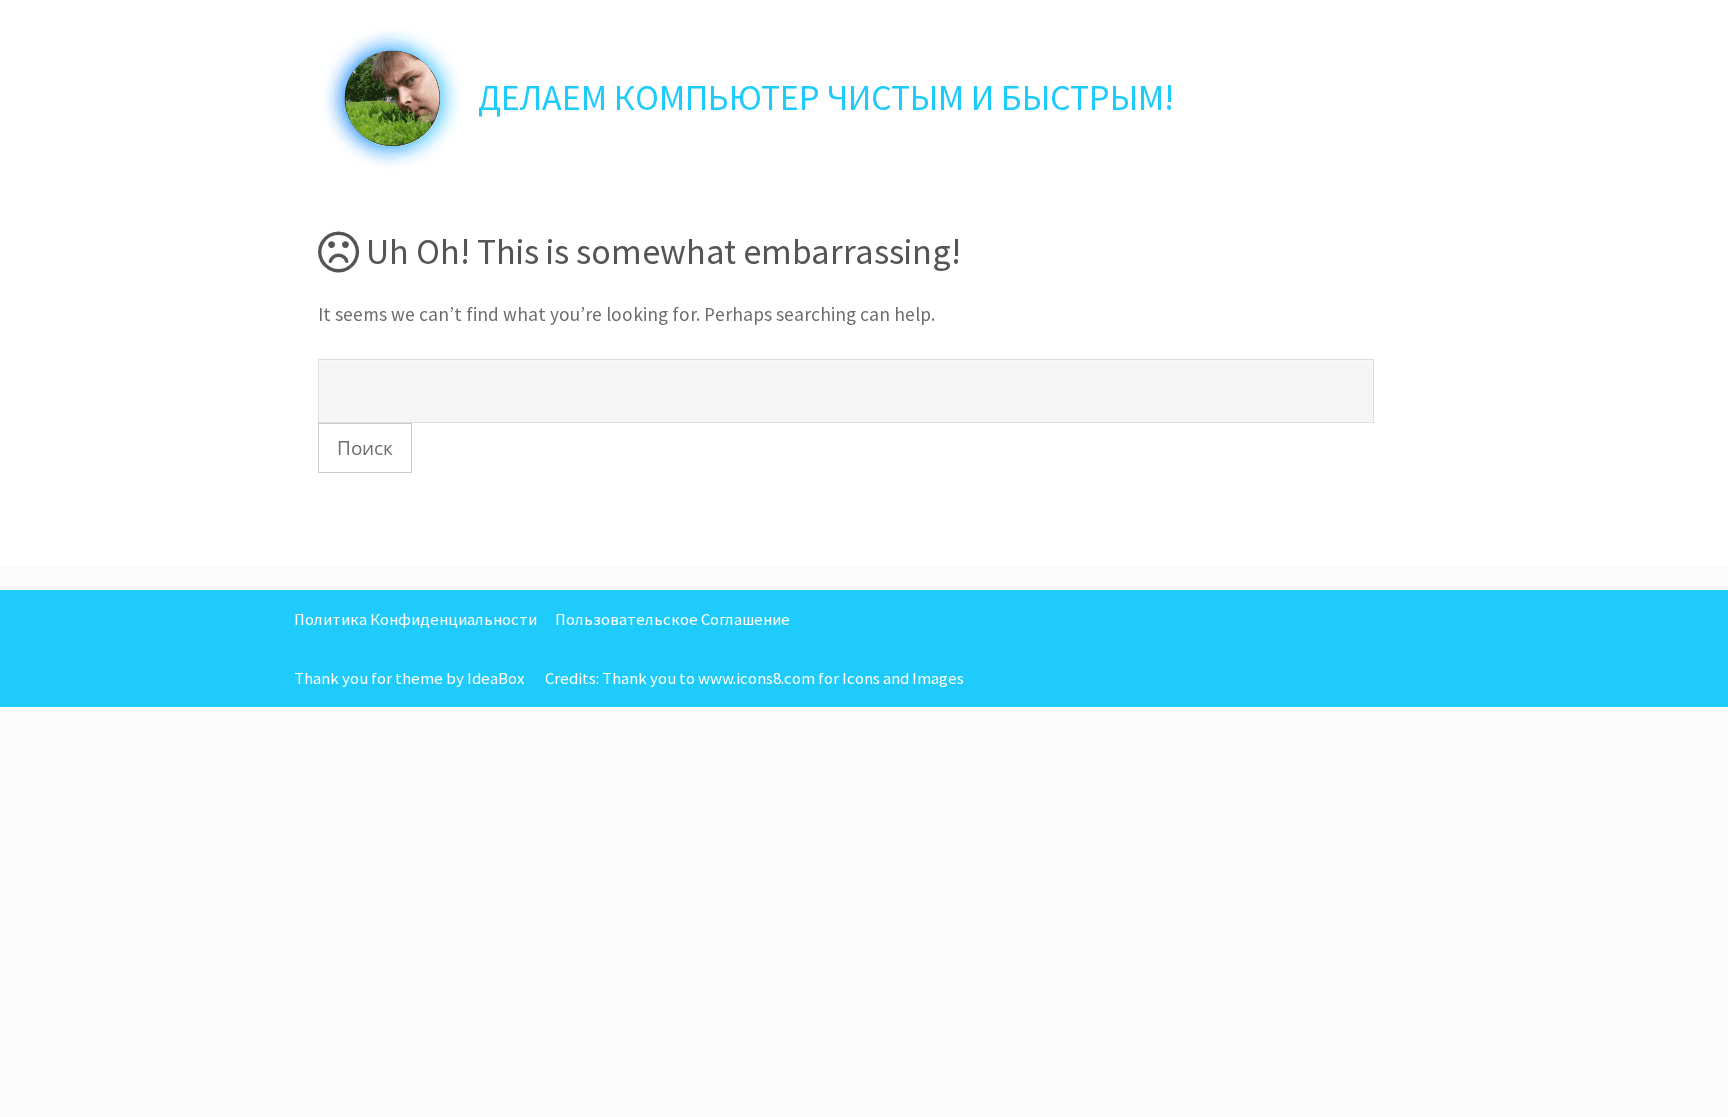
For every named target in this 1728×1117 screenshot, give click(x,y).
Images (938, 678)
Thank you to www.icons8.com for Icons (741, 678)
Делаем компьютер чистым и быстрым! (826, 97)
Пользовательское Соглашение (672, 619)
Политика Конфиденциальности (415, 619)
